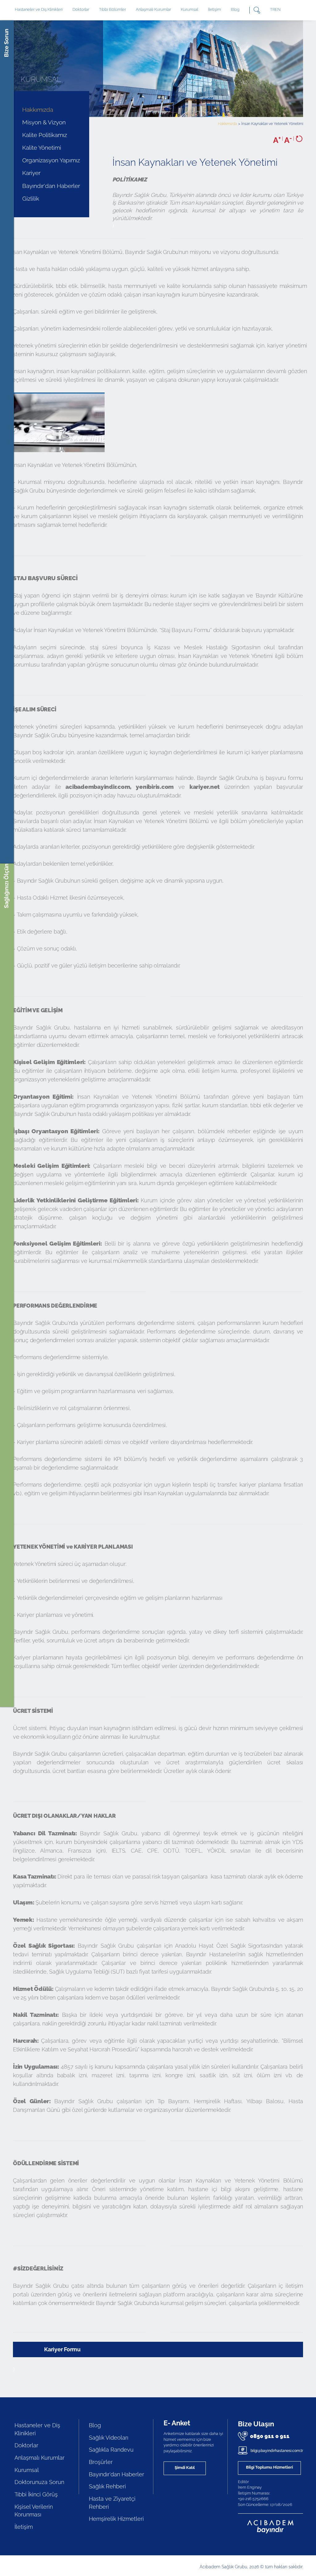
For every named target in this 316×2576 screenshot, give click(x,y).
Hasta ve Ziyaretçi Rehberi (112, 2503)
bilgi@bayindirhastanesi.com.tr (276, 2451)
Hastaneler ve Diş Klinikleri (37, 2429)
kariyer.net (205, 787)
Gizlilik (31, 198)
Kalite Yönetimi (42, 148)
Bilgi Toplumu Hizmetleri (269, 2467)
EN (278, 9)
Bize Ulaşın (256, 2424)
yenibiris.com (155, 787)
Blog (235, 9)
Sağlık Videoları (109, 2438)
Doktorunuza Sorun (39, 2482)
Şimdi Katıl (185, 2468)
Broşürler (101, 2462)
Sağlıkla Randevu (111, 2450)
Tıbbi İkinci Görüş (36, 2494)
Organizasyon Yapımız (51, 160)
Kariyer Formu (62, 2349)
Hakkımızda (38, 110)
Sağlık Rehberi (107, 2486)
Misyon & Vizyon (44, 122)
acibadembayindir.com (98, 787)
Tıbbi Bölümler (112, 9)
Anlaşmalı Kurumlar (153, 9)
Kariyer (31, 173)
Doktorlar (81, 9)
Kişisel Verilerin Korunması (34, 2511)
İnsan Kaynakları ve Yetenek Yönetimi (272, 124)
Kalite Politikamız (45, 135)
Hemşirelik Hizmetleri (116, 2519)
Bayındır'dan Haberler (51, 186)
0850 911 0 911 (270, 2436)
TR (272, 9)
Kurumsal (189, 9)
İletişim (214, 9)
